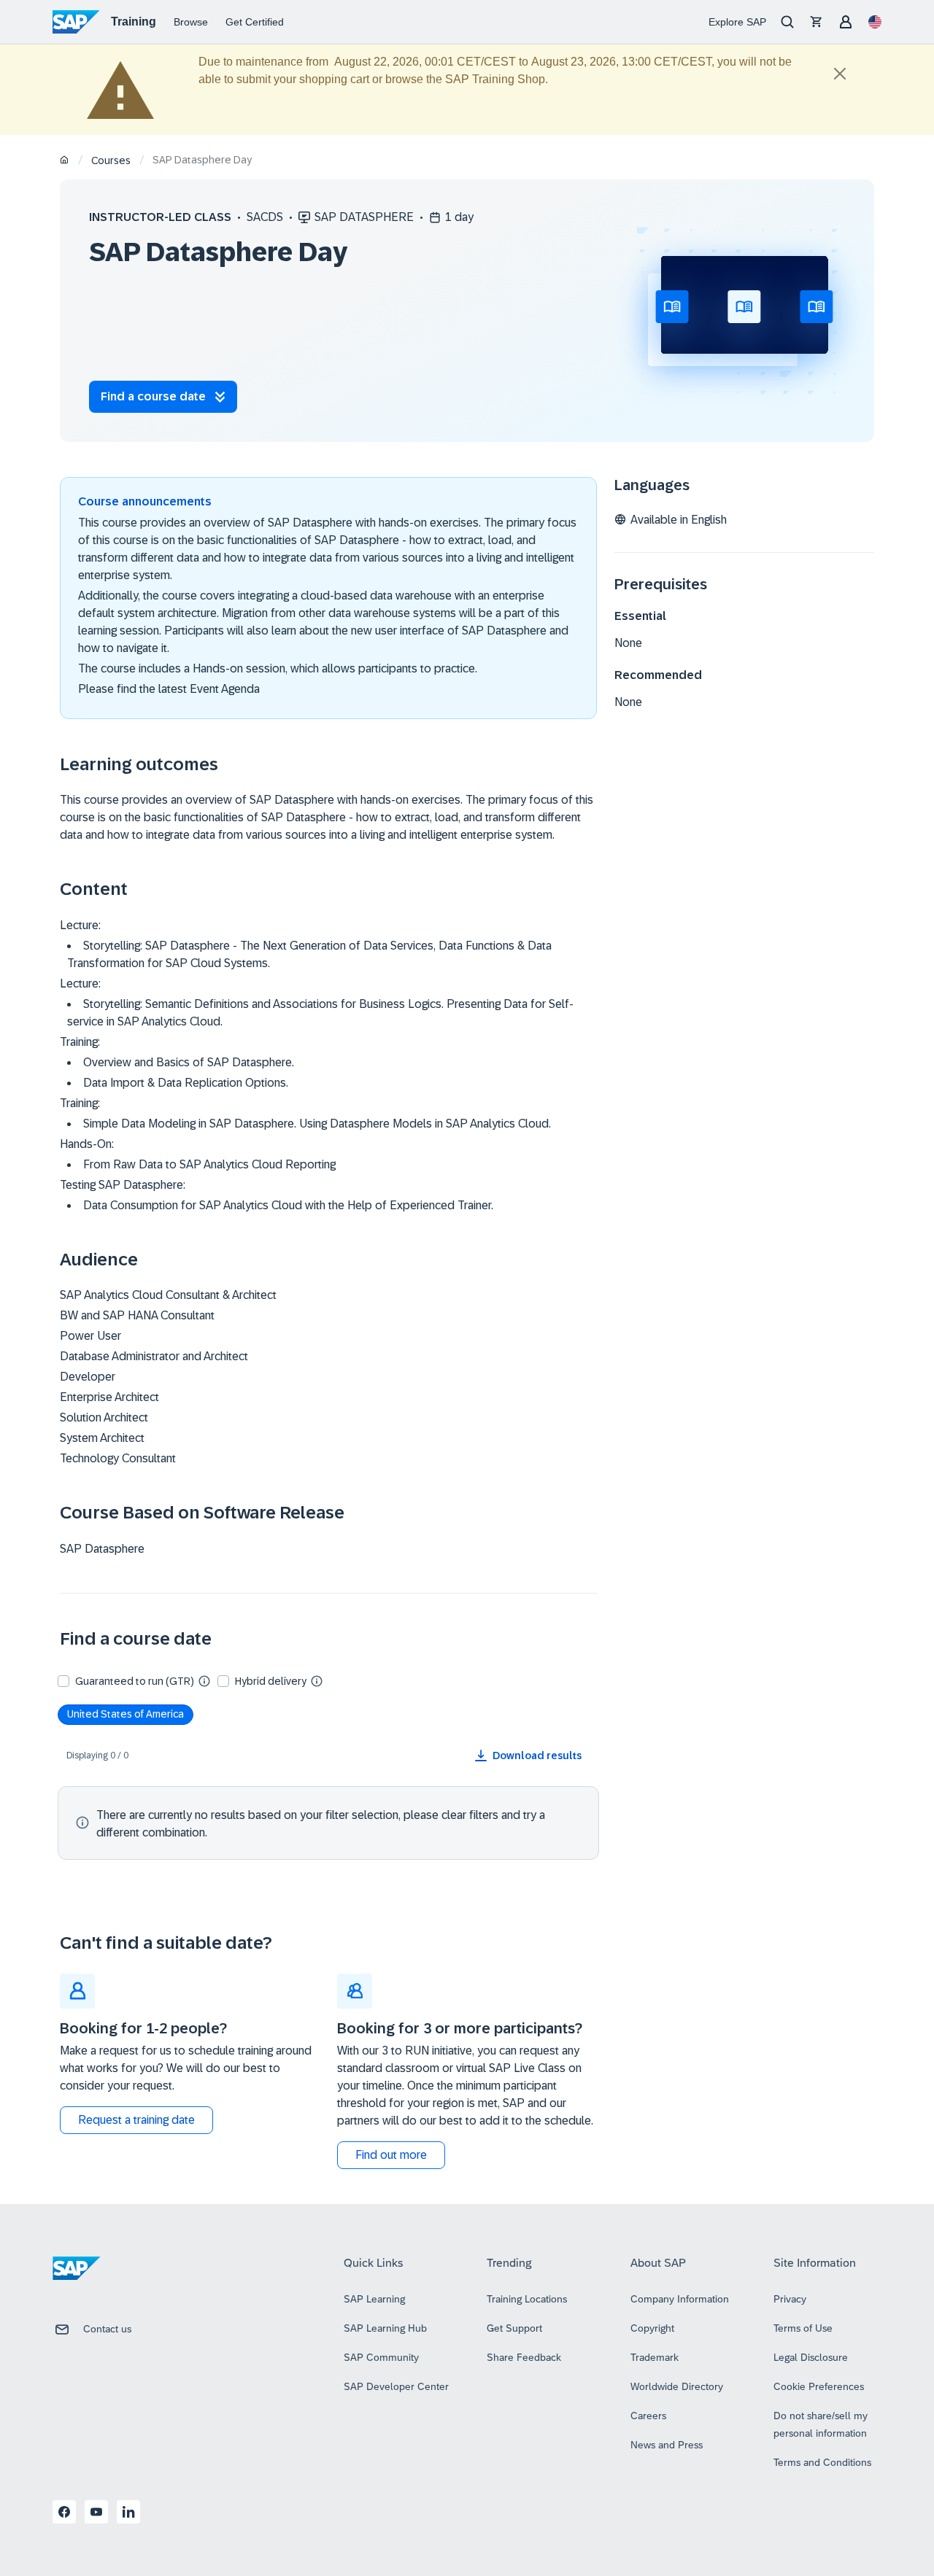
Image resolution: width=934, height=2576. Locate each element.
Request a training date (136, 2120)
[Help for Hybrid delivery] (317, 1680)
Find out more (391, 2155)
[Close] (840, 74)
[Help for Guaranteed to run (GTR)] (204, 1680)
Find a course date (153, 396)
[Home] (65, 161)
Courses (111, 160)
